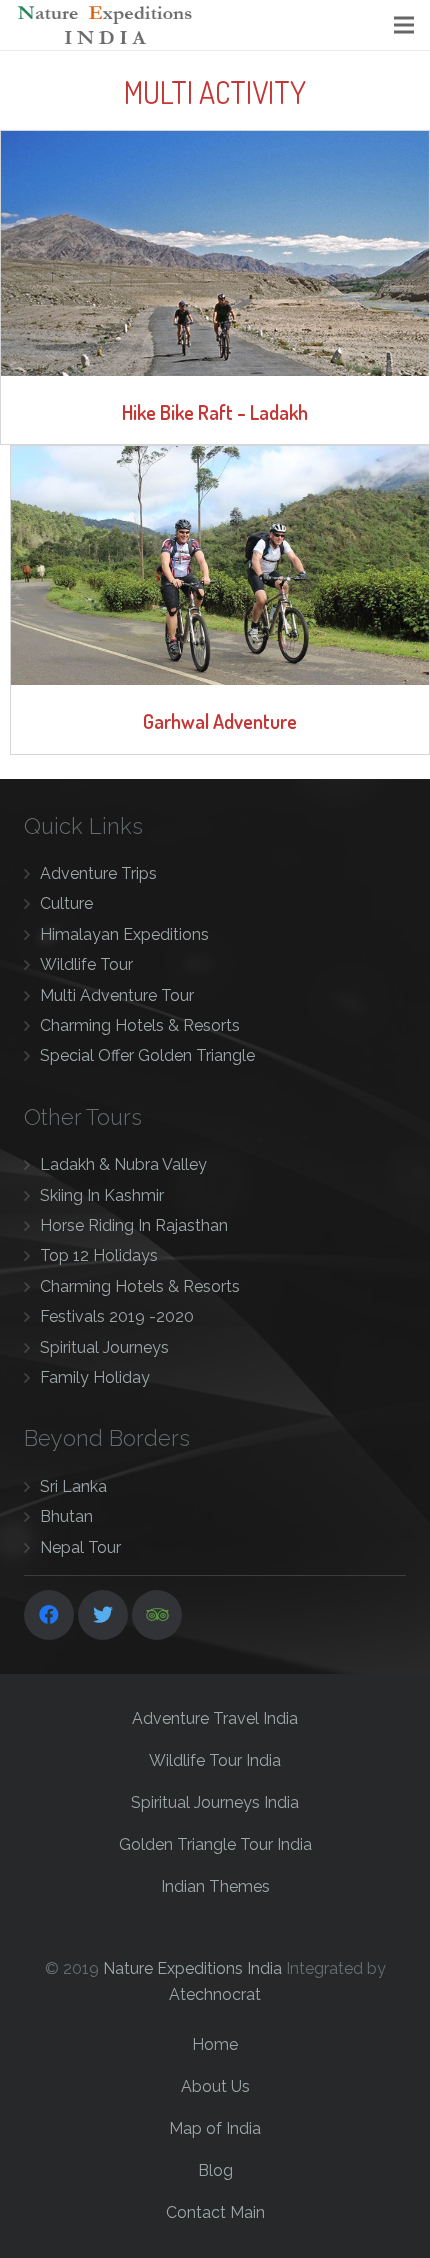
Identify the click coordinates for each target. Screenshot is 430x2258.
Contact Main (215, 2212)
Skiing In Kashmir (102, 1195)
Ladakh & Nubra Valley (123, 1164)
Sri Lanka (73, 1486)
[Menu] (404, 25)
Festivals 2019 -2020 (117, 1316)
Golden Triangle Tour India (215, 1844)
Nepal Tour (80, 1547)
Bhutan (66, 1516)
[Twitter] (103, 1615)
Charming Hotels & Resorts (140, 1025)
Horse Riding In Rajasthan (134, 1225)
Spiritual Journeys (104, 1347)
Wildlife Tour (86, 964)
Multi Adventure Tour (117, 995)
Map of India (215, 2128)
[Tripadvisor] (157, 1615)
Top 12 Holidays (99, 1255)
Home (215, 2044)
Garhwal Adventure (220, 721)
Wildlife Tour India (215, 1760)
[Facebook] (49, 1615)
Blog (215, 2170)
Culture (66, 903)
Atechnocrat (215, 1994)
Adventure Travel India (215, 1718)
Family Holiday (95, 1377)
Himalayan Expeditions (124, 934)
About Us (215, 2086)
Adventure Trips (98, 873)
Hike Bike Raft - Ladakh (215, 412)
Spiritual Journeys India (215, 1802)
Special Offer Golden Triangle (147, 1055)
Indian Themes (215, 1886)
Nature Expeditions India (192, 1968)
